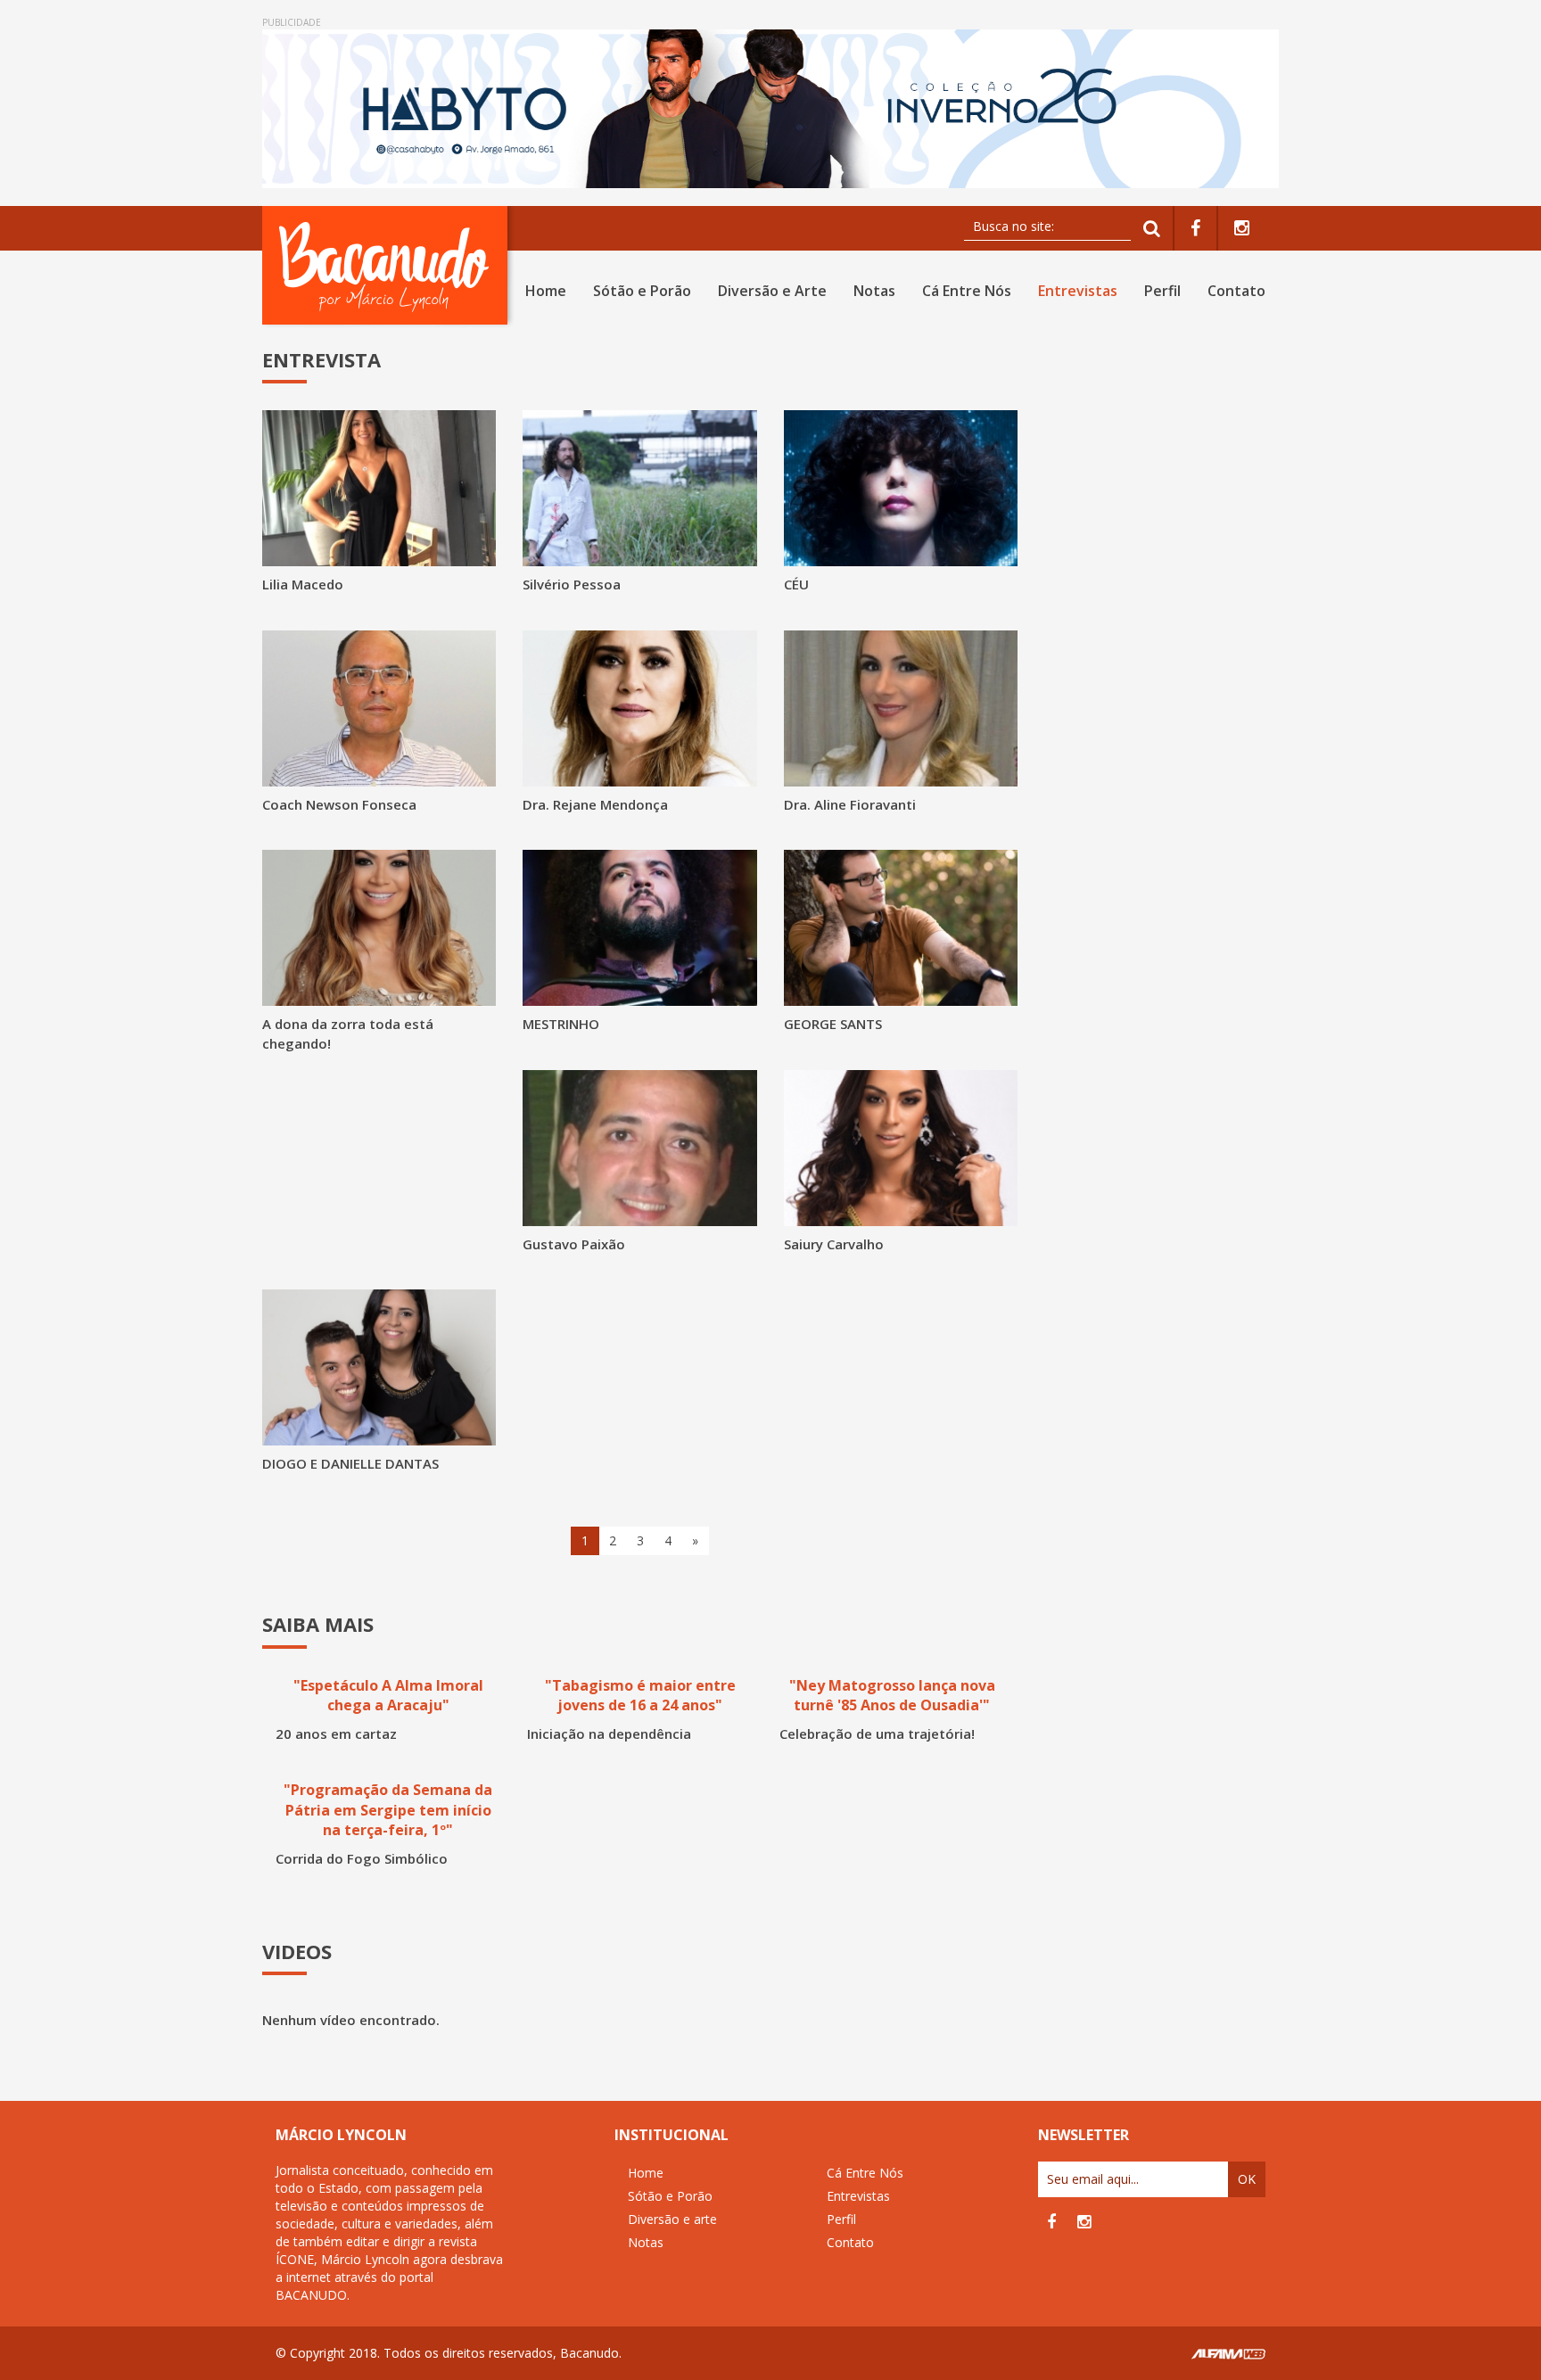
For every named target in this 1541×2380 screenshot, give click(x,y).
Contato (1236, 291)
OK (1247, 2179)
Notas (874, 291)
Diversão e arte (672, 2219)
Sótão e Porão (642, 291)
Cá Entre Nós (967, 291)
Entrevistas (1078, 291)
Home (546, 291)
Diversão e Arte (772, 291)
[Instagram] (1242, 229)
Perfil (1162, 291)
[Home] (388, 265)
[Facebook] (1195, 229)
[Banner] (770, 109)
